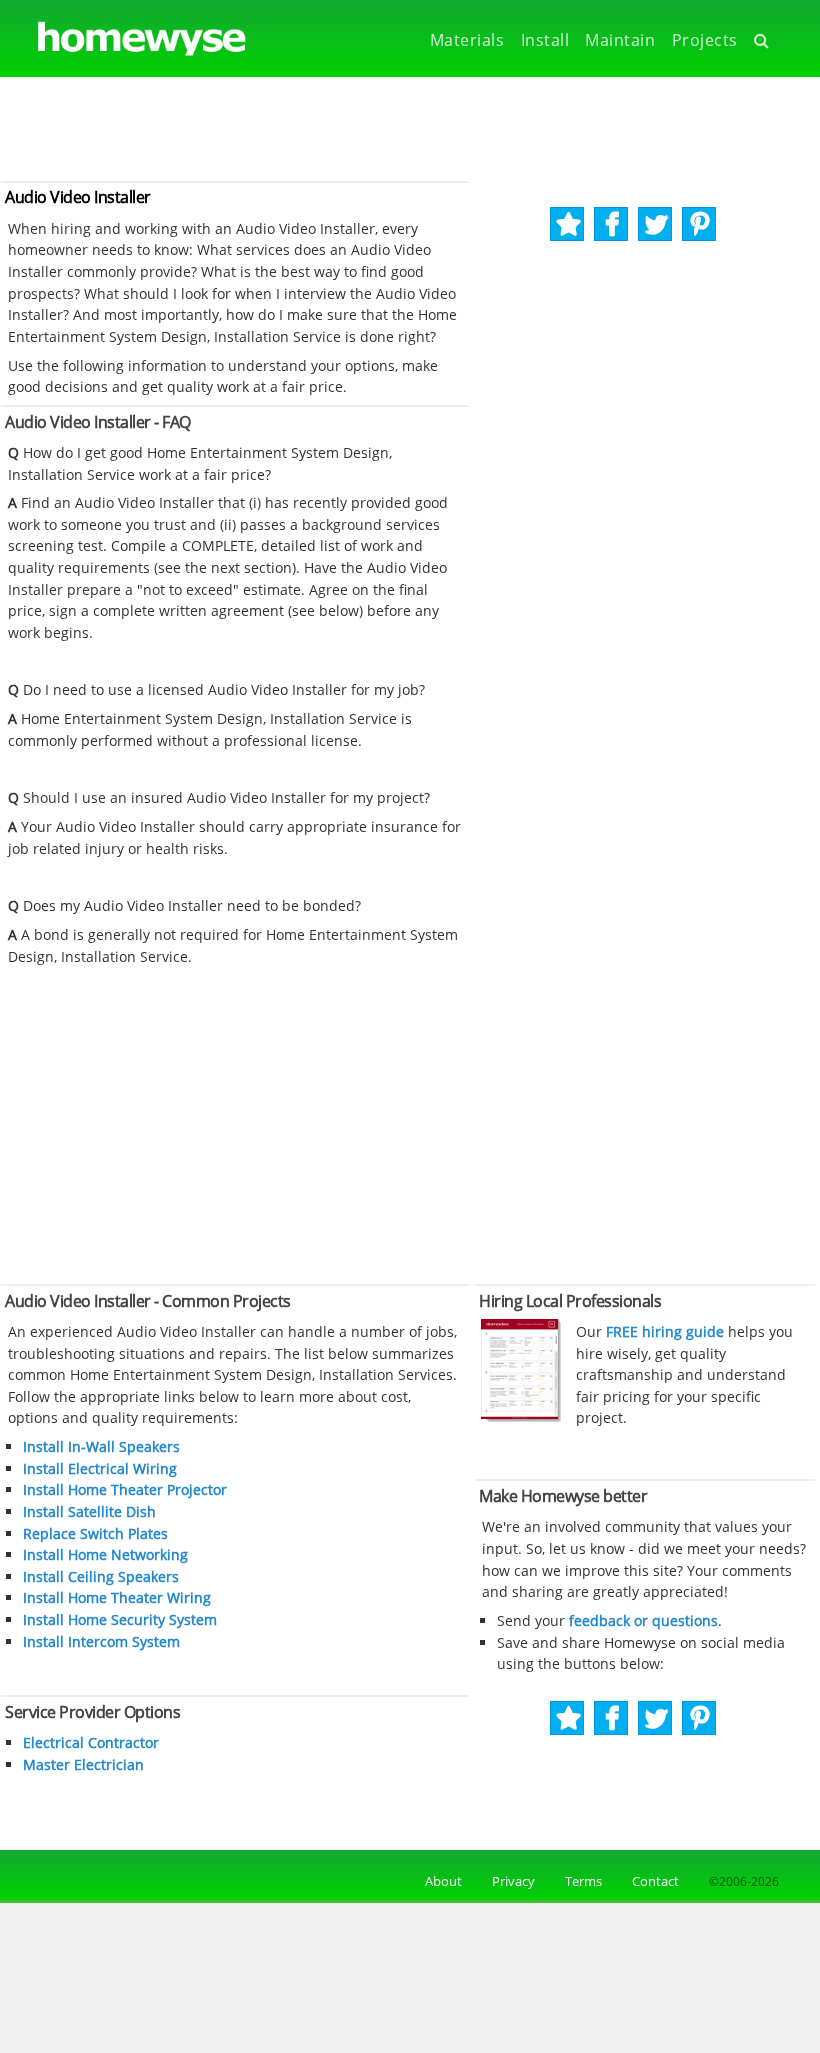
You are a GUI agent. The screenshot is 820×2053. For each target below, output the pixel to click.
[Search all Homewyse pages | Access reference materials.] (766, 40)
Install (545, 40)
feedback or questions (643, 1620)
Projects (705, 40)
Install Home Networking (105, 1554)
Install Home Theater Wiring (117, 1597)
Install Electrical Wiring (100, 1468)
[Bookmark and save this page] (568, 224)
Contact (655, 1881)
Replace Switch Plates (95, 1533)
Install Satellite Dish (89, 1511)
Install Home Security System (120, 1619)
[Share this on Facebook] (612, 224)
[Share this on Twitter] (656, 224)
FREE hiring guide (663, 1331)
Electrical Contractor (91, 1742)
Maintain (620, 40)
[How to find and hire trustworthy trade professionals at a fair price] (521, 1417)
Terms (583, 1881)
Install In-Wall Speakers (101, 1446)
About (440, 1881)
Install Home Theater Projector (125, 1489)
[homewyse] (125, 39)
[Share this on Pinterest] (700, 224)
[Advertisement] (410, 127)
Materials (467, 40)
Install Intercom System (101, 1641)
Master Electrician (83, 1764)
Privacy (513, 1881)
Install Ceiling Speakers (101, 1576)
